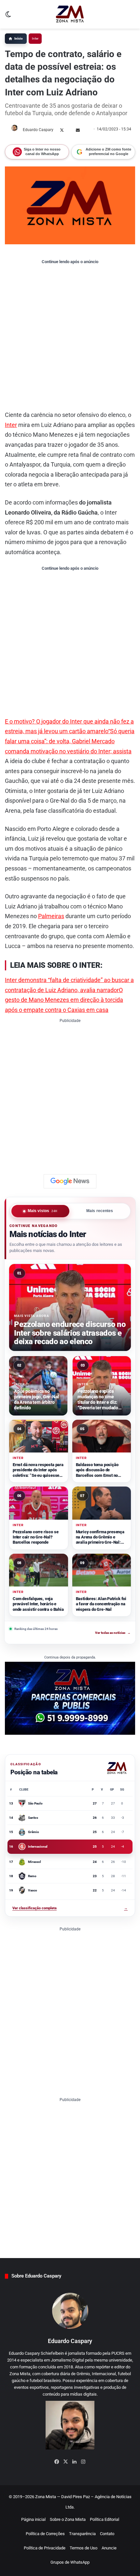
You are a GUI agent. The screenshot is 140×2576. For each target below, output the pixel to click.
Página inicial (33, 2519)
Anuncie (109, 2548)
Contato (107, 2534)
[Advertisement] (70, 337)
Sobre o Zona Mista (68, 2519)
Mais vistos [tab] (43, 1211)
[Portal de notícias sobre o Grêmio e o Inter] (70, 14)
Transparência (82, 2534)
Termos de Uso (84, 2548)
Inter (35, 38)
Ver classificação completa (70, 1908)
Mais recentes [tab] (100, 1211)
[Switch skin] (8, 17)
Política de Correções (45, 2534)
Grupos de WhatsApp (70, 2562)
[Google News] (70, 1181)
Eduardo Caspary (38, 130)
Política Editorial (105, 2519)
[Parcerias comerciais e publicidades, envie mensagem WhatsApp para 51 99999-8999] (70, 1698)
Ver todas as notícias (113, 1633)
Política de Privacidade (45, 2548)
